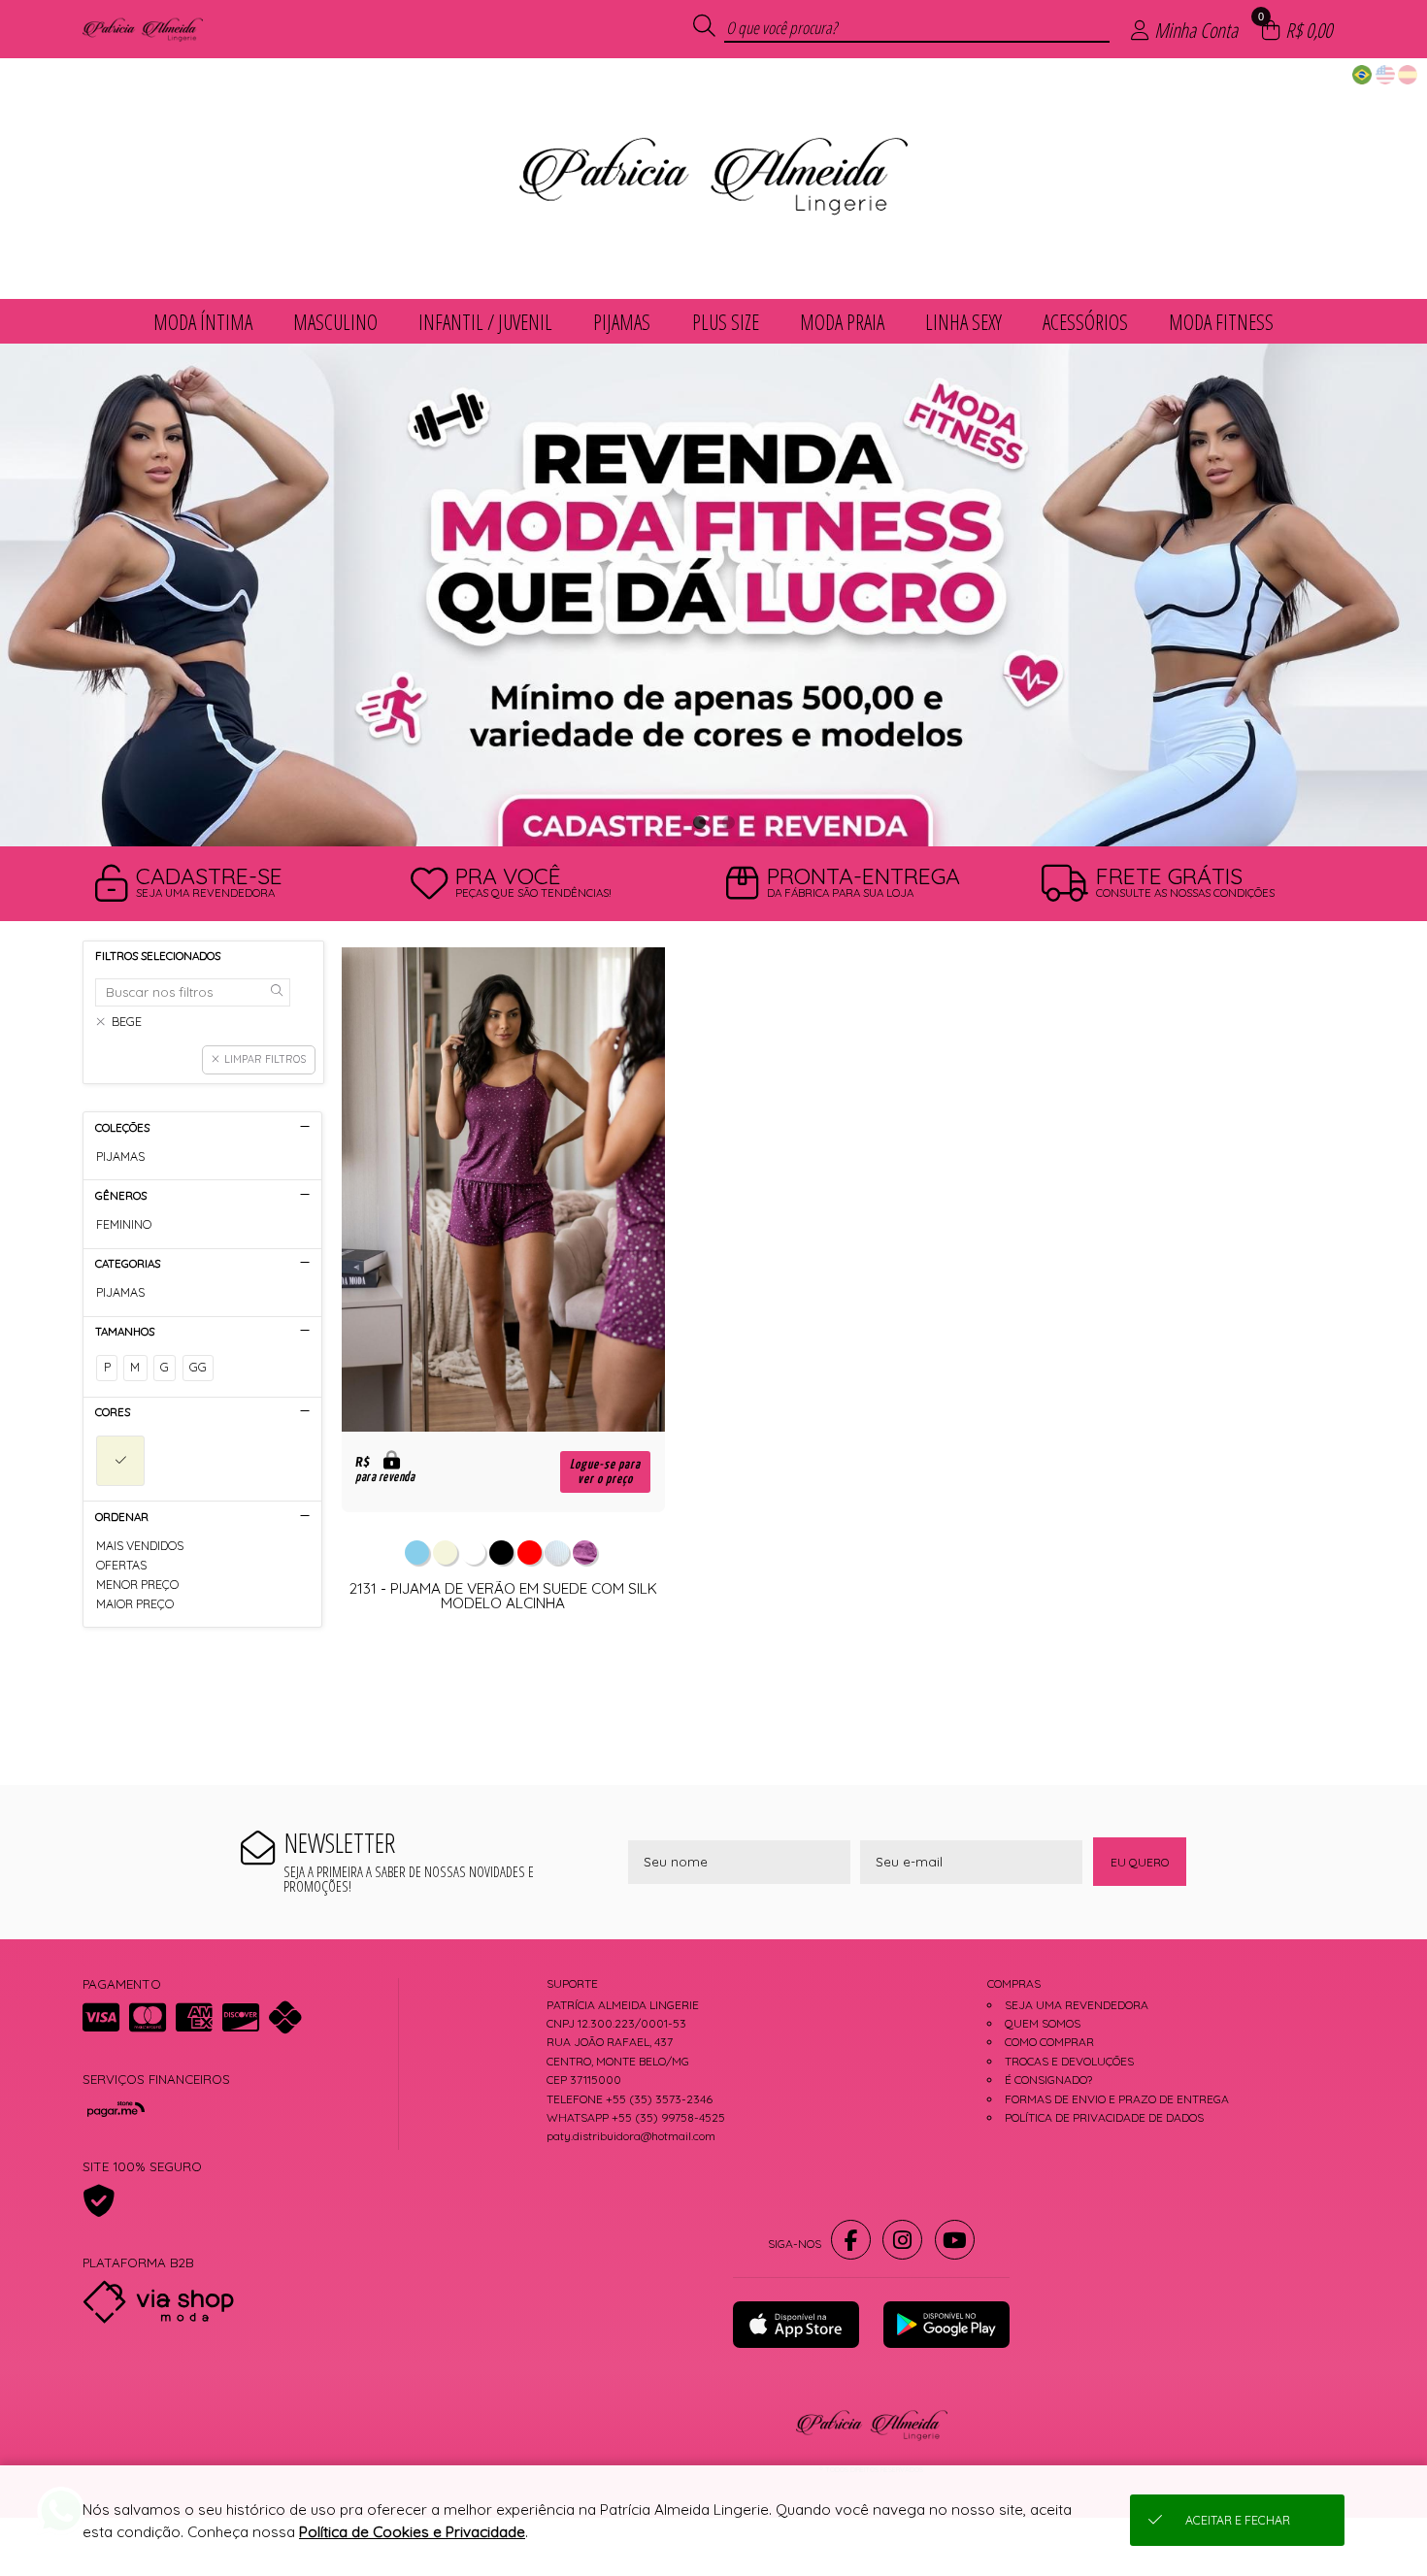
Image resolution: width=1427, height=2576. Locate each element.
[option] (713, 595)
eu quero (1140, 1862)
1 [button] (699, 822)
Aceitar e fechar (1238, 2520)
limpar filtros (265, 1059)
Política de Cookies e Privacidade (412, 2532)
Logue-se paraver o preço (605, 1471)
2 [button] (728, 822)
